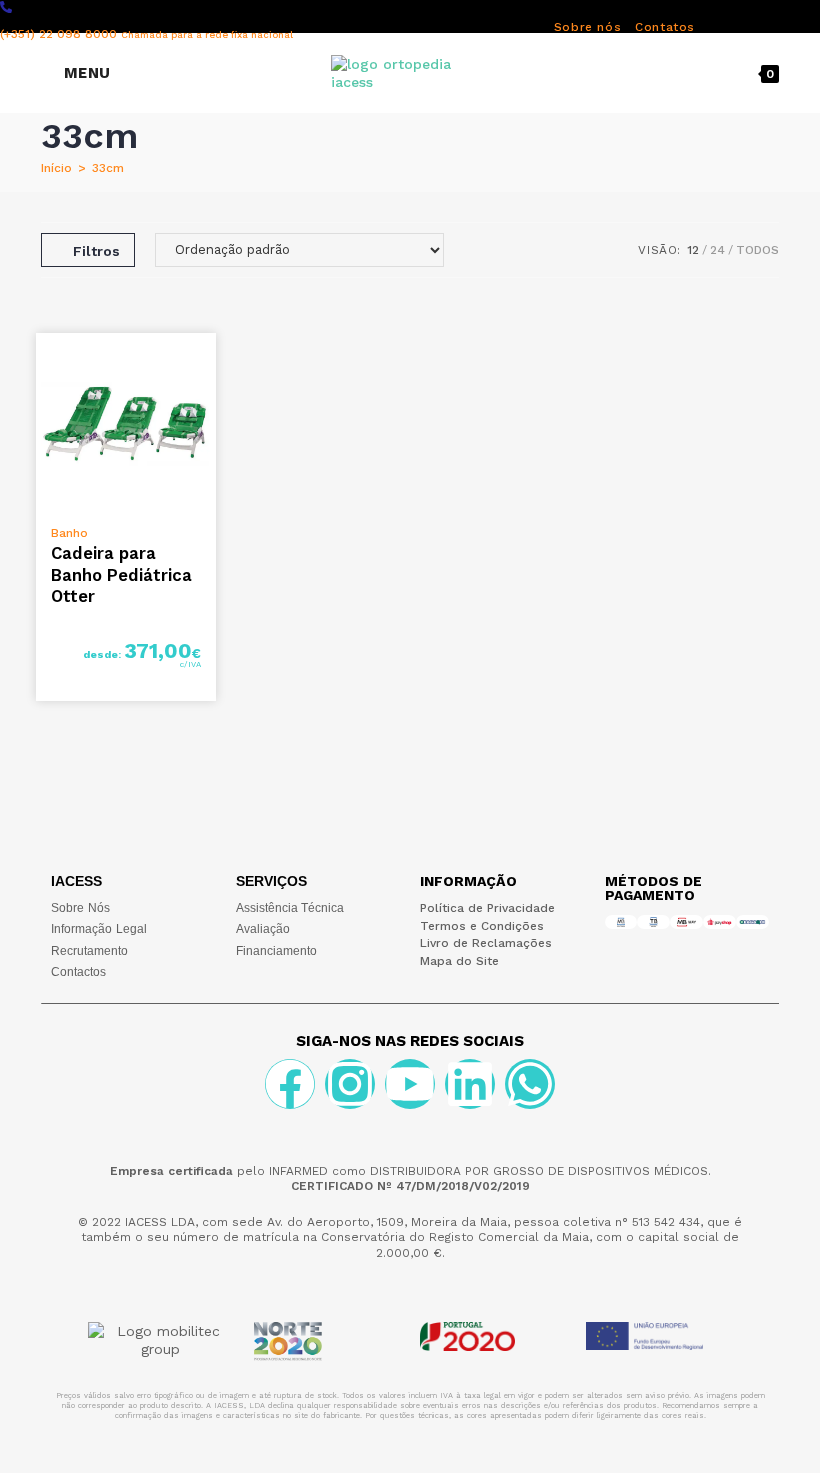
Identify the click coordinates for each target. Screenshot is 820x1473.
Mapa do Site (459, 961)
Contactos (78, 972)
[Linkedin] (470, 1084)
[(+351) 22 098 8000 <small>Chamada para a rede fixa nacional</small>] (6, 7)
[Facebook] (290, 1084)
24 (717, 250)
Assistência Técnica (290, 908)
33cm (108, 168)
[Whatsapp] (530, 1084)
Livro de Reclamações (486, 943)
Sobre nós (587, 27)
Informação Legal (99, 929)
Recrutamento (89, 951)
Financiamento (276, 951)
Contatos (665, 27)
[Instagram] (350, 1084)
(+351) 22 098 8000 (146, 34)
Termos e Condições (482, 926)
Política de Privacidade (487, 908)
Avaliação (263, 929)
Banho (69, 533)
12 (693, 250)
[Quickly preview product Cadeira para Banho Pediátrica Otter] (206, 368)
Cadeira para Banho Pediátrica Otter (121, 574)
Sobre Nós (80, 908)
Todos (757, 250)
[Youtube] (410, 1084)
